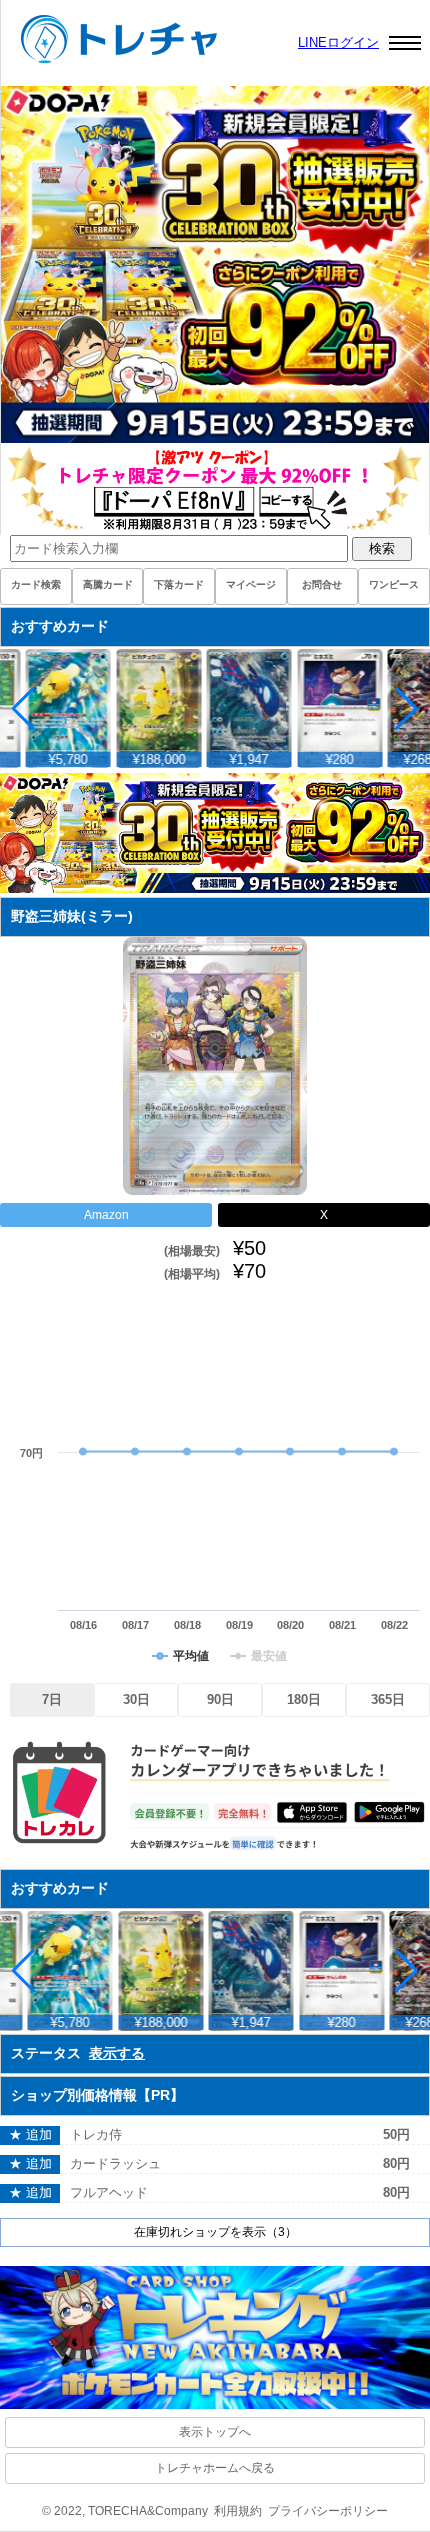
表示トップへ (215, 2432)
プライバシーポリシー (328, 2511)
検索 (382, 548)
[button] (406, 709)
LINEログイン (338, 42)
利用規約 (238, 2511)
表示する (117, 2053)
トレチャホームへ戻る (215, 2468)
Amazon (106, 1215)
